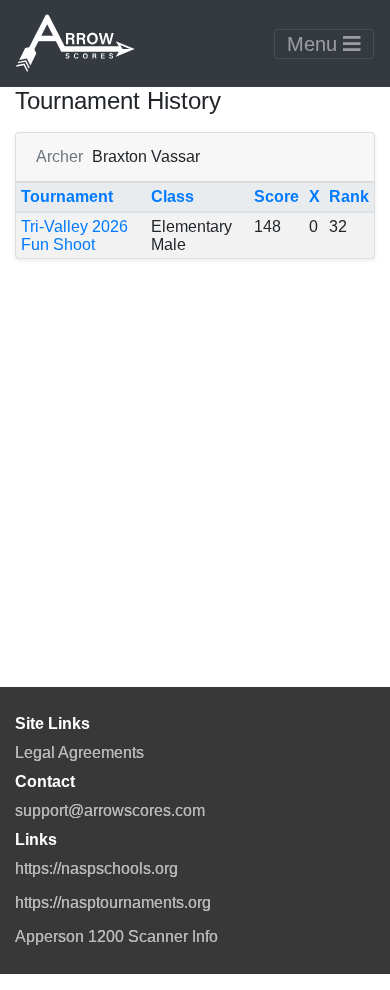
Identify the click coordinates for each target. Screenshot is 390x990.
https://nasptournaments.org (113, 902)
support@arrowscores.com (110, 810)
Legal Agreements (79, 752)
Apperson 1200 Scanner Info (116, 936)
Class (172, 196)
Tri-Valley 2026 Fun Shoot (74, 235)
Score (276, 196)
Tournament (67, 196)
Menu (315, 44)
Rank (349, 196)
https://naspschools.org (96, 868)
